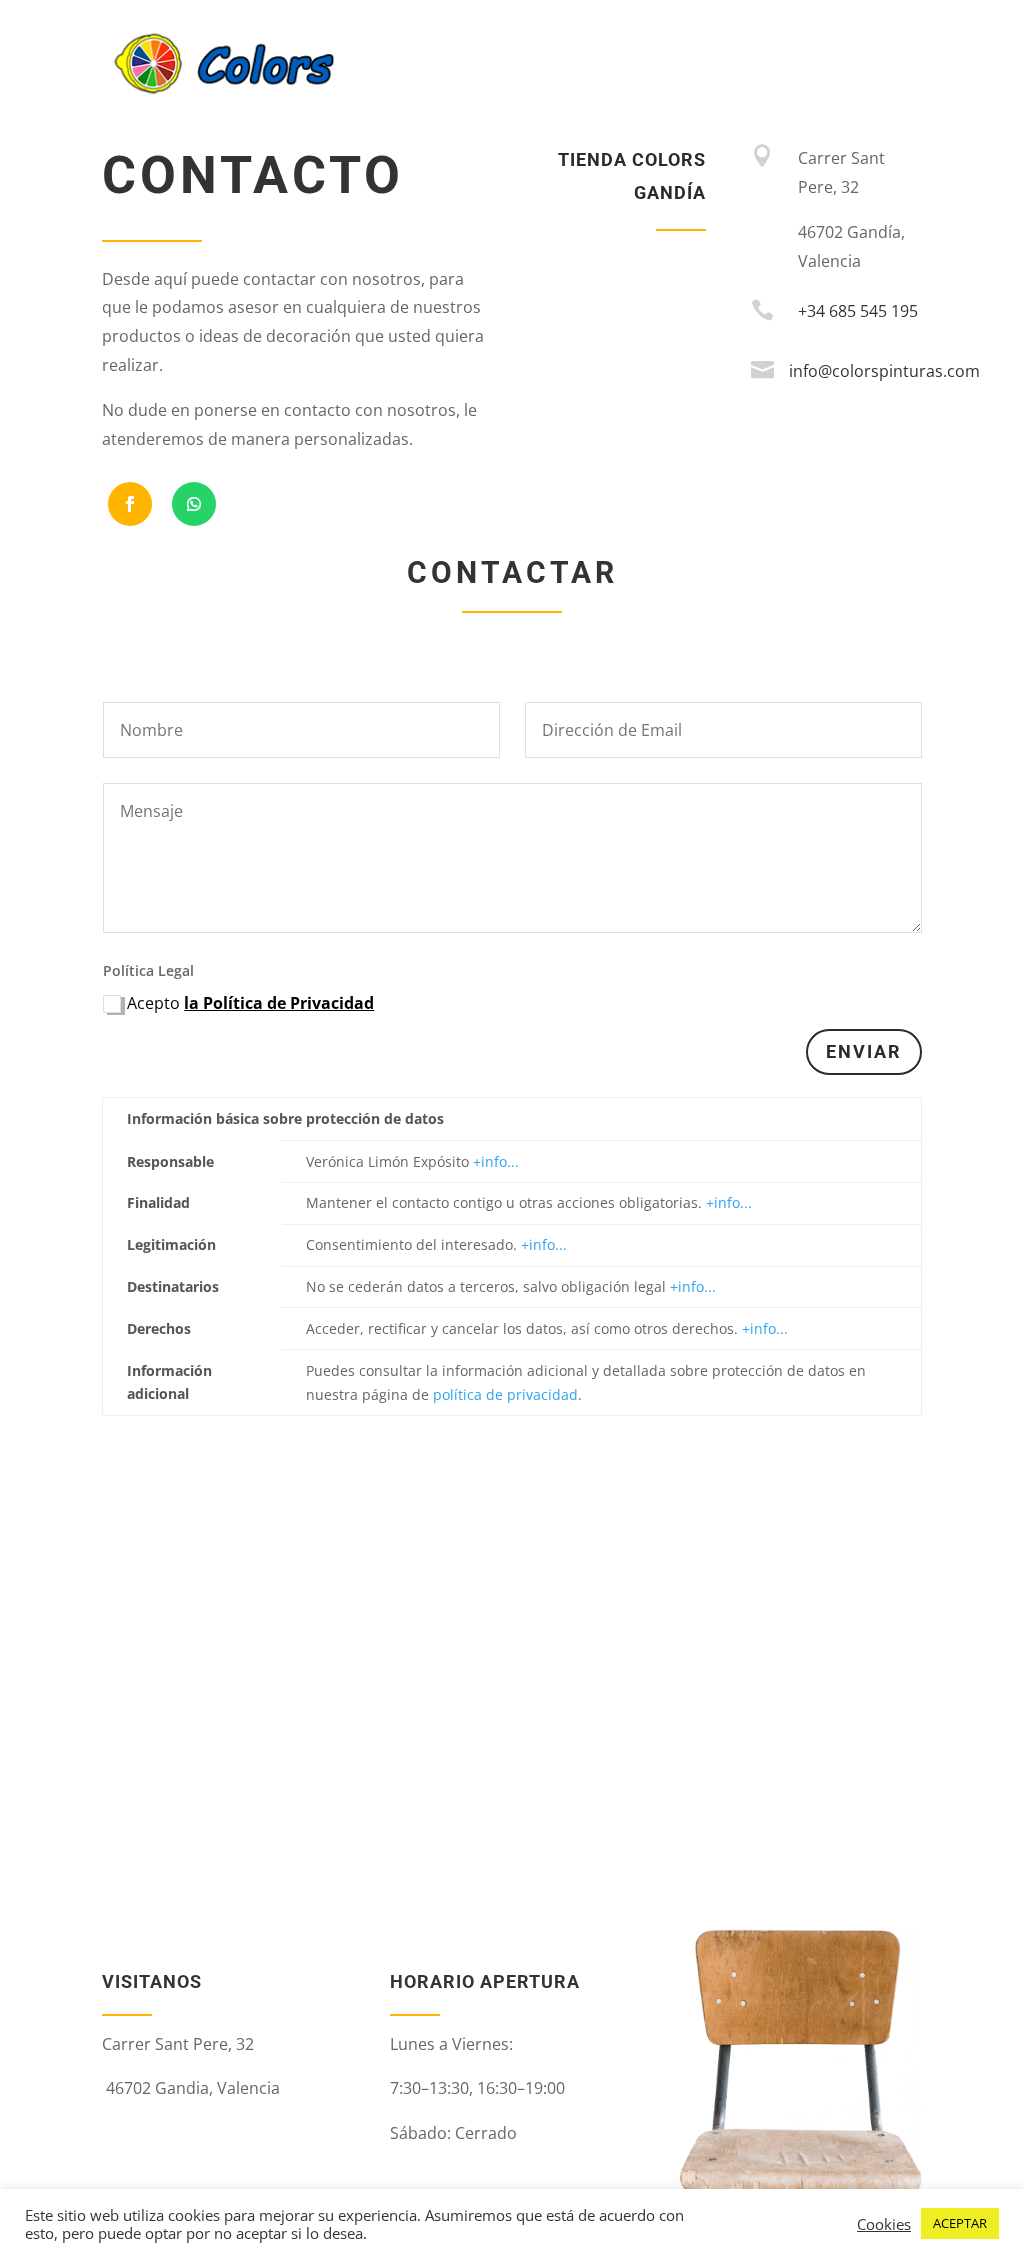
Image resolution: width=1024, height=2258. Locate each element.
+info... (496, 1161)
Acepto (250, 1003)
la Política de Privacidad (279, 1003)
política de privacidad (505, 1394)
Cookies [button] (884, 2224)
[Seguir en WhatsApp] (194, 504)
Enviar (864, 1051)
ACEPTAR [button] (960, 2223)
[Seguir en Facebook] (130, 504)
